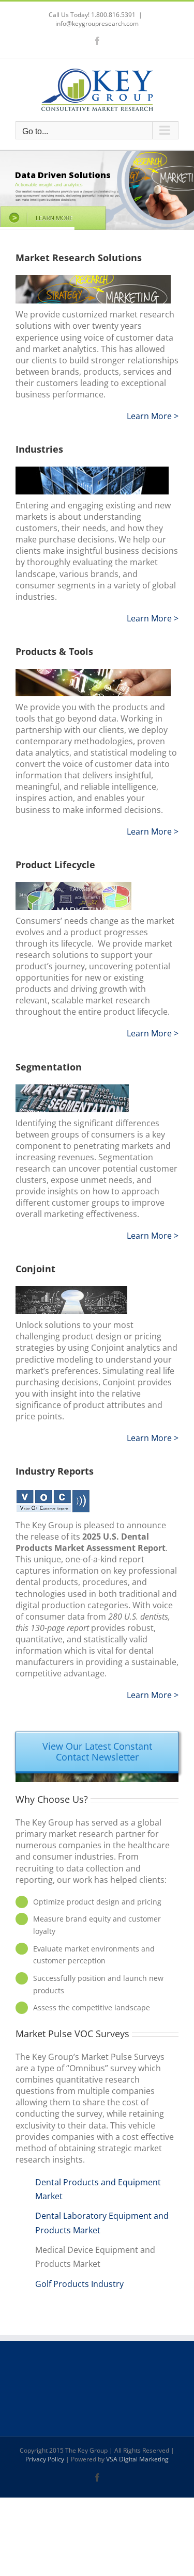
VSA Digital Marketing (137, 2459)
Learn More (150, 1695)
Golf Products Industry (79, 2284)
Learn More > (153, 416)
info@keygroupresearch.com (97, 23)
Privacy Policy (45, 2459)
